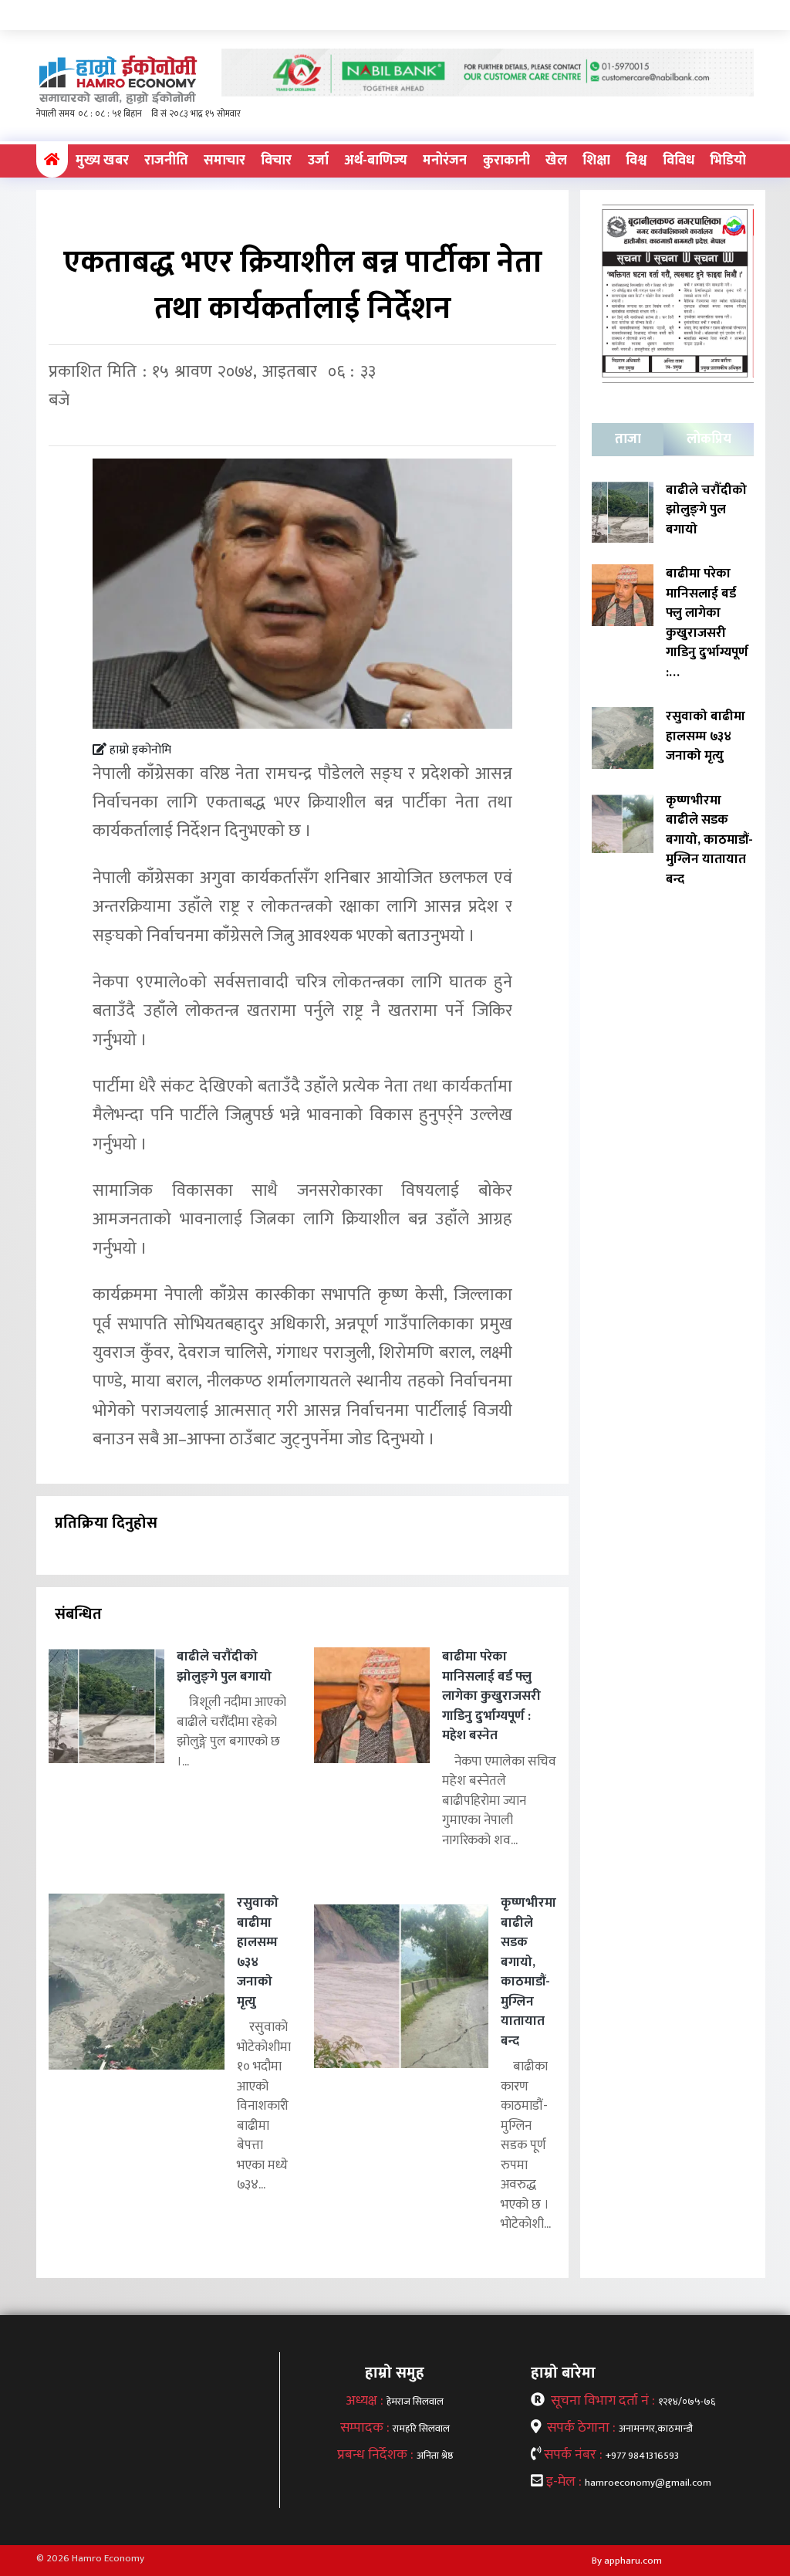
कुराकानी (506, 161)
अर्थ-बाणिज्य (376, 161)
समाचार (225, 161)
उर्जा (318, 161)
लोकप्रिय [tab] (709, 439)
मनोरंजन (445, 161)
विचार (276, 161)
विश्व (636, 161)
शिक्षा (596, 161)
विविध (679, 161)
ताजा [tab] (628, 439)
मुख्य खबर (102, 161)
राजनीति (166, 161)
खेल (556, 161)
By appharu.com (627, 2561)
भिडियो (728, 161)
